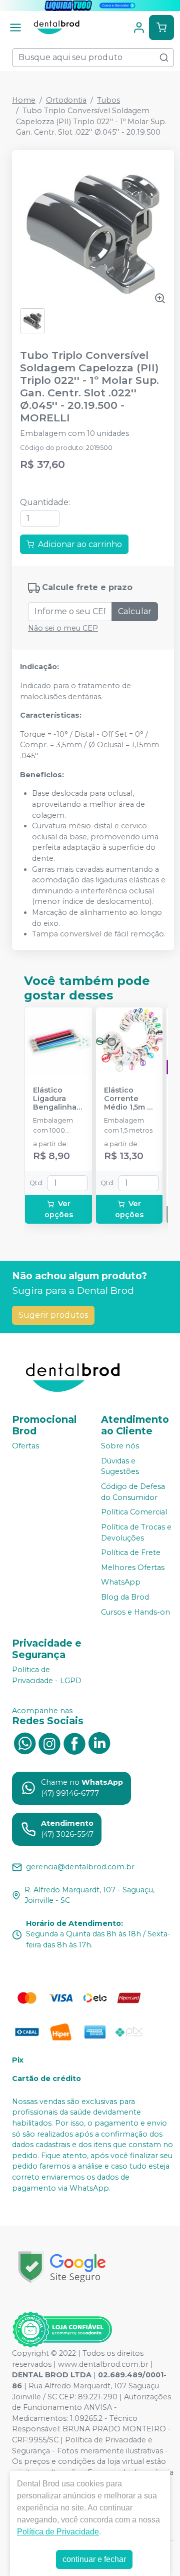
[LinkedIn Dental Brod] (99, 1743)
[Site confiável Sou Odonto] (62, 2330)
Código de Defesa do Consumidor (133, 1492)
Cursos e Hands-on (135, 1612)
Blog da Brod (125, 1597)
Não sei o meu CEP (63, 628)
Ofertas (25, 1446)
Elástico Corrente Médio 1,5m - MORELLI (127, 1099)
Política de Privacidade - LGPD (47, 1675)
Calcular (135, 611)
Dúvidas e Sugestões (120, 1466)
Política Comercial (134, 1512)
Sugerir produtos (53, 1315)
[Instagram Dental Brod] (49, 1743)
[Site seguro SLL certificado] (62, 2267)
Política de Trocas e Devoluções (136, 1532)
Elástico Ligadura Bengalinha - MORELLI (57, 1099)
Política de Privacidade (58, 2532)
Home (24, 100)
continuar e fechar (94, 2559)
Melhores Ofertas (133, 1568)
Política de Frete (131, 1553)
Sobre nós (120, 1446)
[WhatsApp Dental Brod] (24, 1743)
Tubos (108, 100)
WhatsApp (121, 1583)
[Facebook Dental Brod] (74, 1743)
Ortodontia (66, 100)
